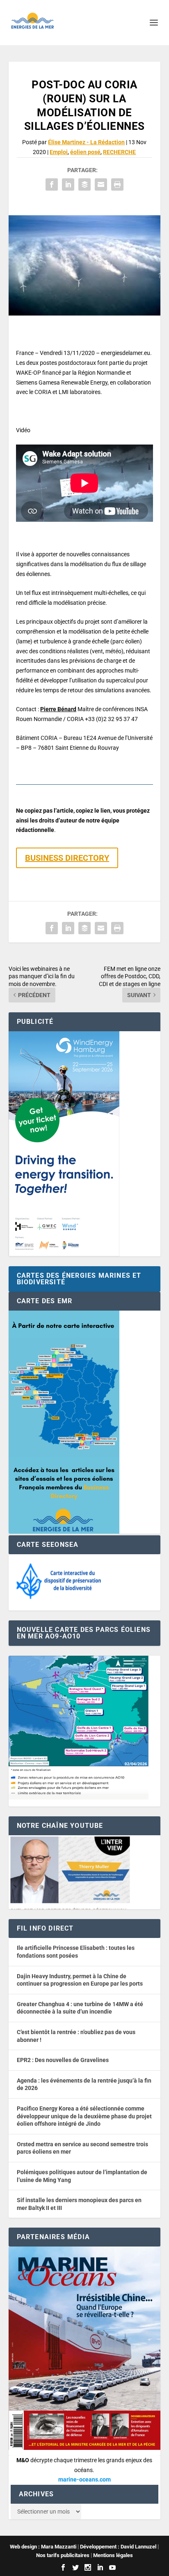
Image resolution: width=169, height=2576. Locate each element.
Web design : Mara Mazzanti (43, 2547)
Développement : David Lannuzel (118, 2547)
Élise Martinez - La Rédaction (86, 142)
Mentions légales (113, 2555)
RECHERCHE (119, 152)
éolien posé (85, 152)
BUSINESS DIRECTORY (67, 858)
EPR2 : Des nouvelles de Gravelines (63, 2060)
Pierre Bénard (58, 709)
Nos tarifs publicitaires (63, 2555)
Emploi (59, 152)
